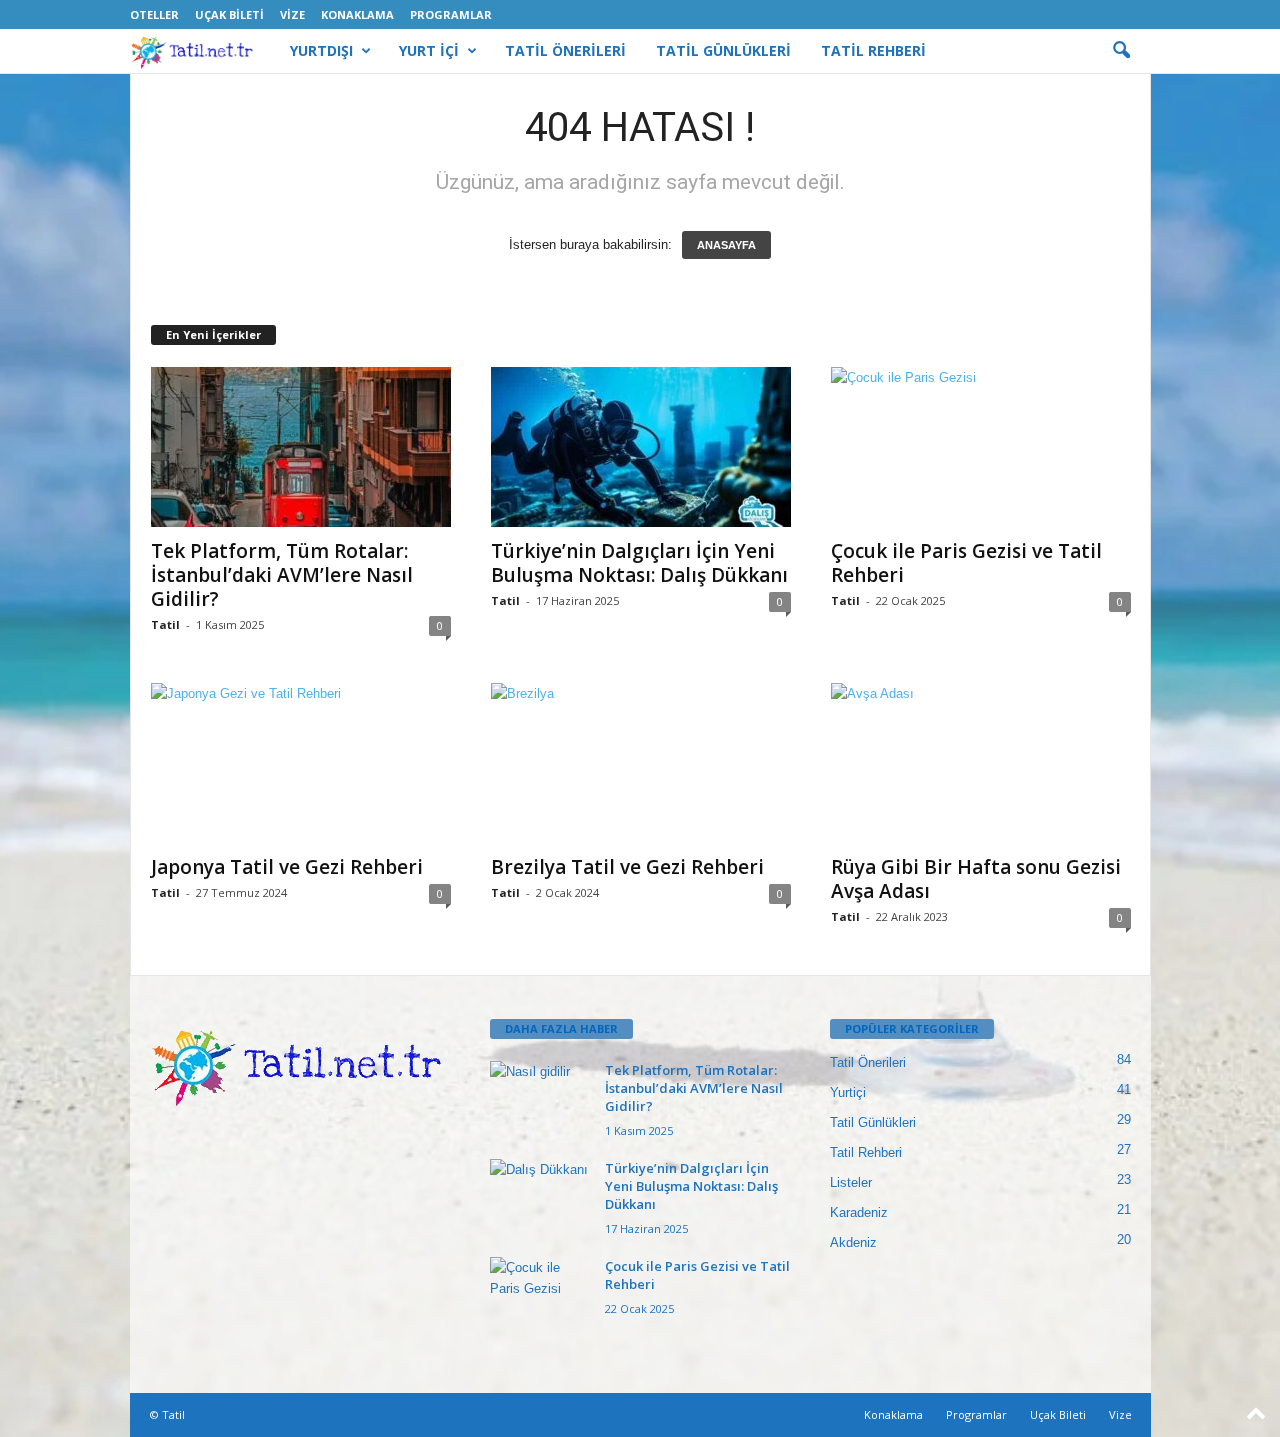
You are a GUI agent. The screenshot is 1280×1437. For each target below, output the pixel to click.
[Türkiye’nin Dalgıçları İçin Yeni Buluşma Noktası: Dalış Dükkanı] (641, 447)
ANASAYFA (726, 245)
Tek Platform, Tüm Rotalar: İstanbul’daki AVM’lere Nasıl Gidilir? (282, 575)
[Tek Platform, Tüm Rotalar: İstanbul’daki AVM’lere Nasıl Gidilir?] (301, 447)
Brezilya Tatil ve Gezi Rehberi (627, 867)
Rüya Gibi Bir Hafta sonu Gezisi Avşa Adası (976, 879)
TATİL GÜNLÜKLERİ (723, 50)
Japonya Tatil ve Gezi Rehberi (287, 867)
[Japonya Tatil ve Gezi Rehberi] (301, 763)
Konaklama (357, 14)
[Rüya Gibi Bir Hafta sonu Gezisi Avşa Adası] (981, 763)
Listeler (851, 1182)
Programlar (451, 14)
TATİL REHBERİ (873, 50)
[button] (1121, 51)
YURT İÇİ (429, 50)
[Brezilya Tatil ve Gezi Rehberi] (641, 763)
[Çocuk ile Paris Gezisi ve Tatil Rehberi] (981, 447)
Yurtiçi (848, 1092)
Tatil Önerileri (868, 1062)
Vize (292, 14)
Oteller (154, 14)
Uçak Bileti (229, 14)
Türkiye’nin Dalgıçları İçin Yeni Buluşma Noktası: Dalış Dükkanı (639, 563)
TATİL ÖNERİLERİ (565, 50)
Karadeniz (859, 1212)
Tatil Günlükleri (873, 1122)
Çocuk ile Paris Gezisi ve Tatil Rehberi (966, 563)
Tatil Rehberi (866, 1152)
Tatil (165, 624)
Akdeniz (853, 1242)
